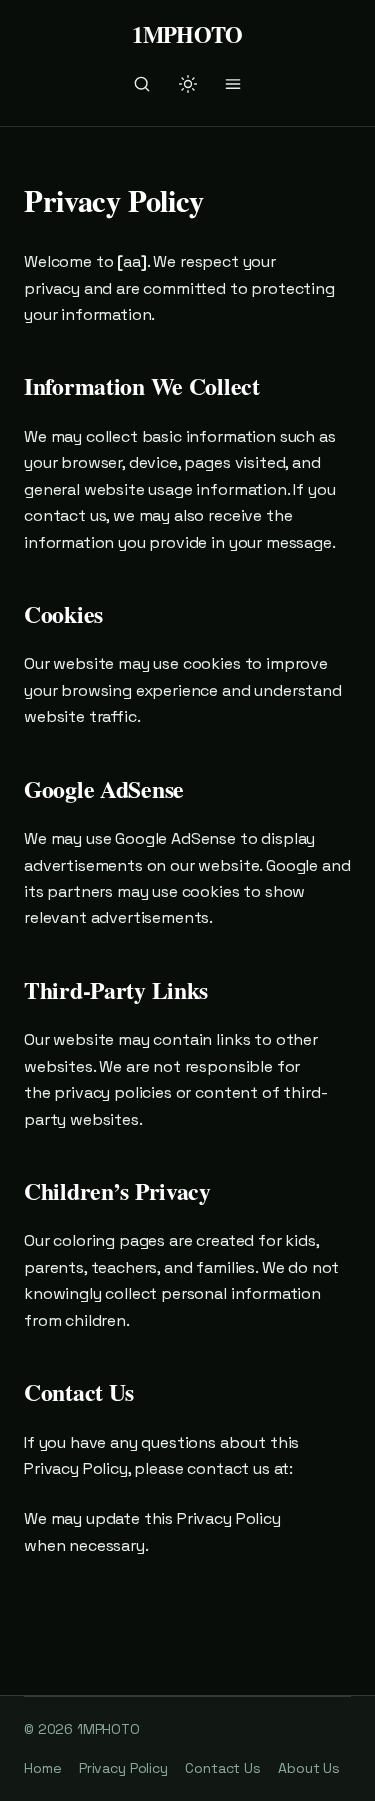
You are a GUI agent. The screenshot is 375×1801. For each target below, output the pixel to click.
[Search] (142, 84)
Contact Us (222, 1768)
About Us (309, 1768)
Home (42, 1768)
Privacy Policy (123, 1768)
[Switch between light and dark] (188, 84)
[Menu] (233, 84)
